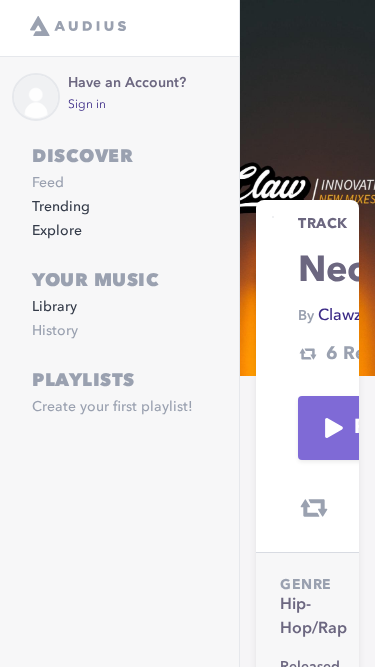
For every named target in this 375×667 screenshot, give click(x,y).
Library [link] (54, 307)
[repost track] (314, 508)
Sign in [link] (87, 105)
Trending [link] (61, 207)
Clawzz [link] (343, 316)
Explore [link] (57, 231)
